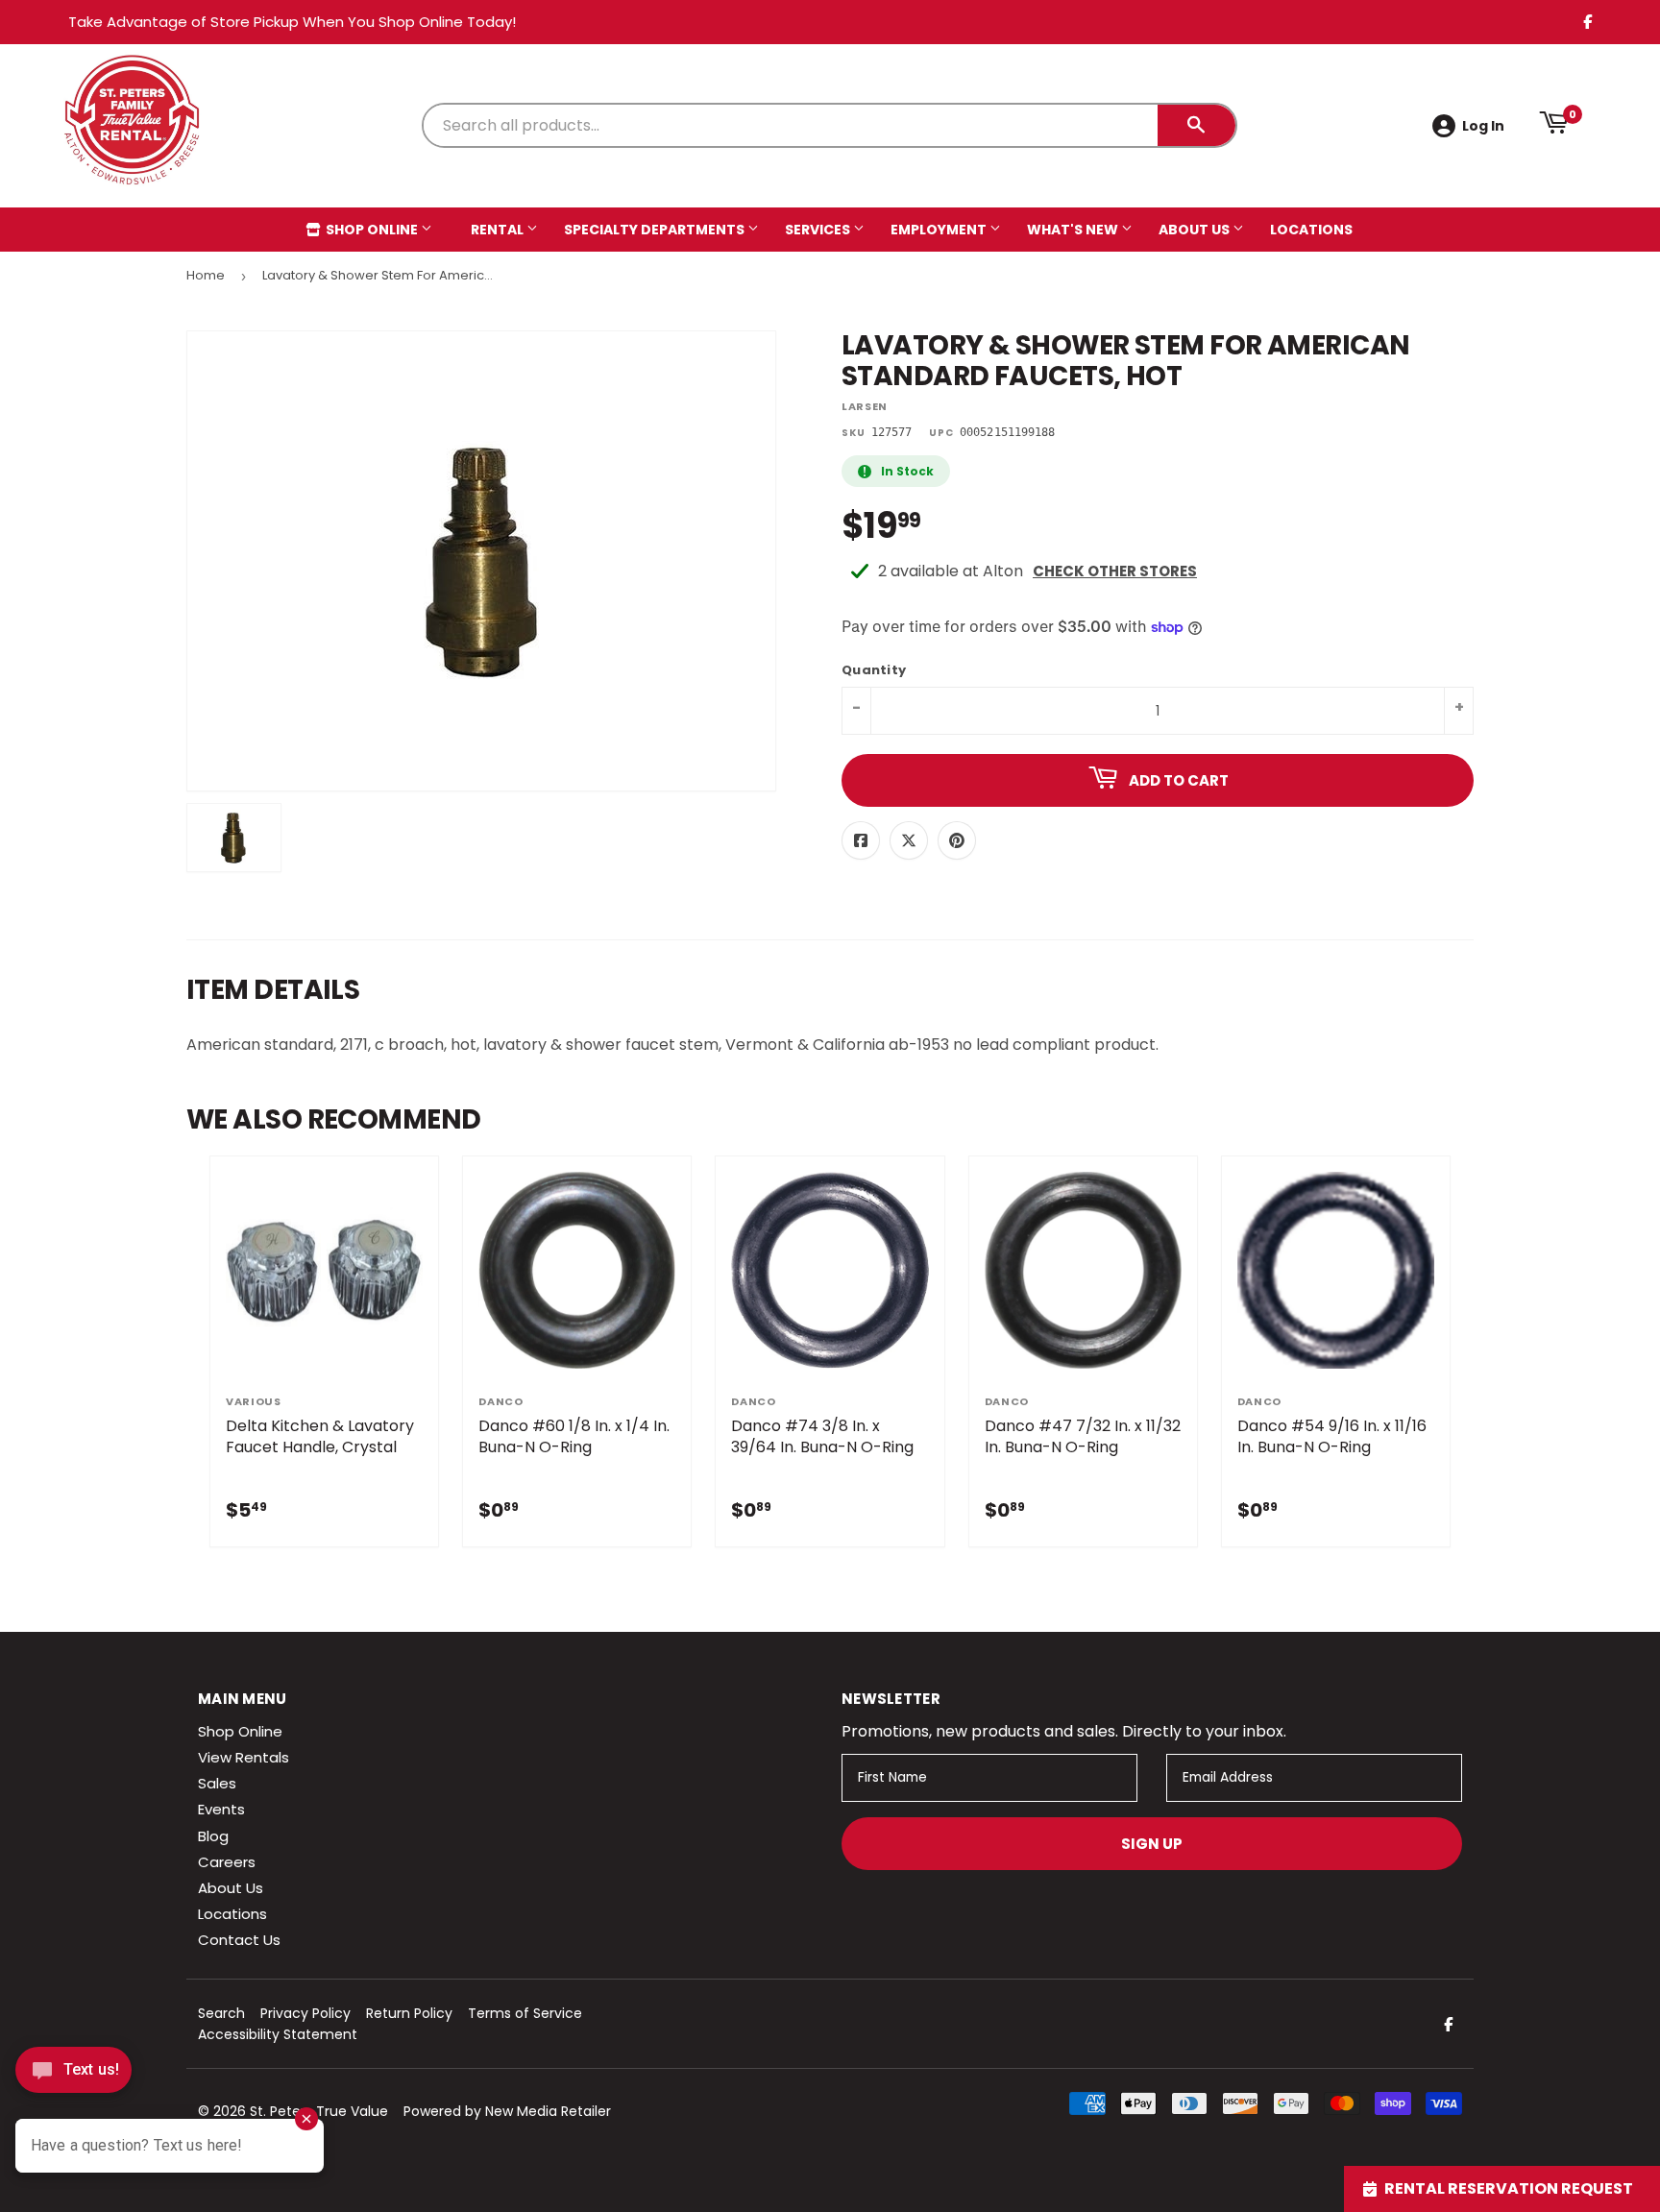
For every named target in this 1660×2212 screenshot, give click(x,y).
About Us (1196, 230)
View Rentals (244, 1757)
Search (221, 2013)
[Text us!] (73, 2075)
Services (819, 230)
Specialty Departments (656, 230)
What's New (1074, 230)
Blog (213, 1836)
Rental (499, 230)
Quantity (874, 671)
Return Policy (409, 2013)
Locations (1311, 230)
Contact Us (239, 1940)
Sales (217, 1783)
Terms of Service (525, 2013)
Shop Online (372, 230)
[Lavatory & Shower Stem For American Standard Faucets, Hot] (234, 838)
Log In (1483, 126)
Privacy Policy (305, 2013)
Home (206, 275)
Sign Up (1152, 1844)
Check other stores (1115, 571)
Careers (227, 1862)
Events (221, 1809)
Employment (940, 230)
